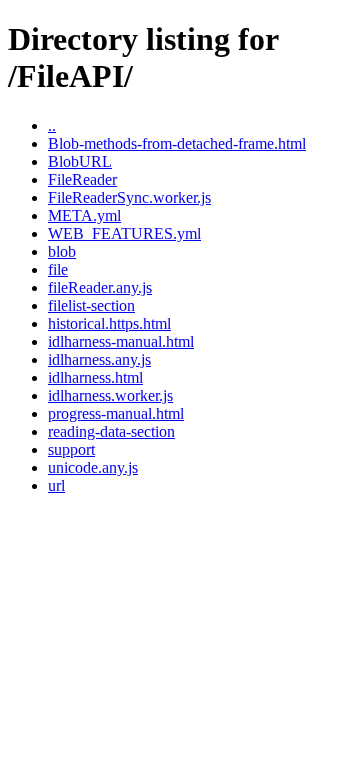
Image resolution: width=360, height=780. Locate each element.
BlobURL (80, 161)
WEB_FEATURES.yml (124, 233)
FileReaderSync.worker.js (129, 197)
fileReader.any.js (100, 287)
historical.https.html (109, 323)
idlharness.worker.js (110, 395)
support (71, 449)
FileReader (82, 179)
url (56, 485)
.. (52, 125)
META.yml (84, 215)
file (58, 269)
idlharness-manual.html (121, 341)
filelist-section (91, 305)
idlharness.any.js (99, 359)
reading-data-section (111, 431)
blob (62, 251)
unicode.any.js (93, 467)
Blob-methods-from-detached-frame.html (177, 143)
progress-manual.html (116, 413)
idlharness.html (95, 377)
